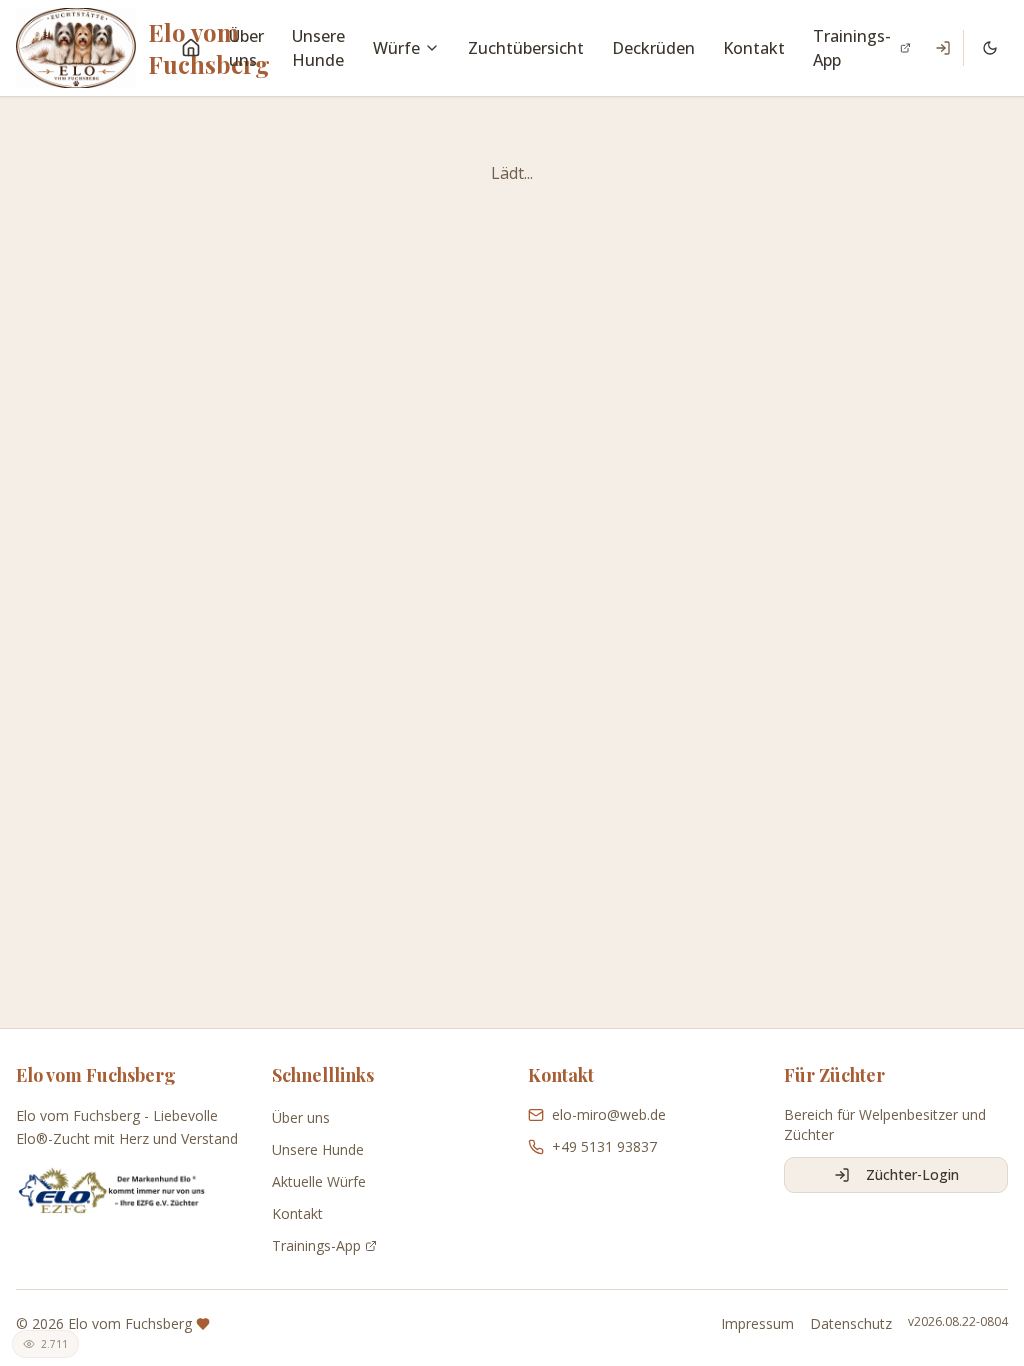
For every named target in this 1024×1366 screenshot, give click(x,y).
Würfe (396, 48)
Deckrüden (653, 48)
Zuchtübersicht (526, 48)
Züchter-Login (912, 1174)
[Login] (943, 48)
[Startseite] (191, 48)
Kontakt (754, 48)
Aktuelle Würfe (319, 1181)
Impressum (757, 1323)
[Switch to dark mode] (990, 48)
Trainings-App (852, 48)
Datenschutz (851, 1323)
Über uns (246, 48)
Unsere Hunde (318, 48)
